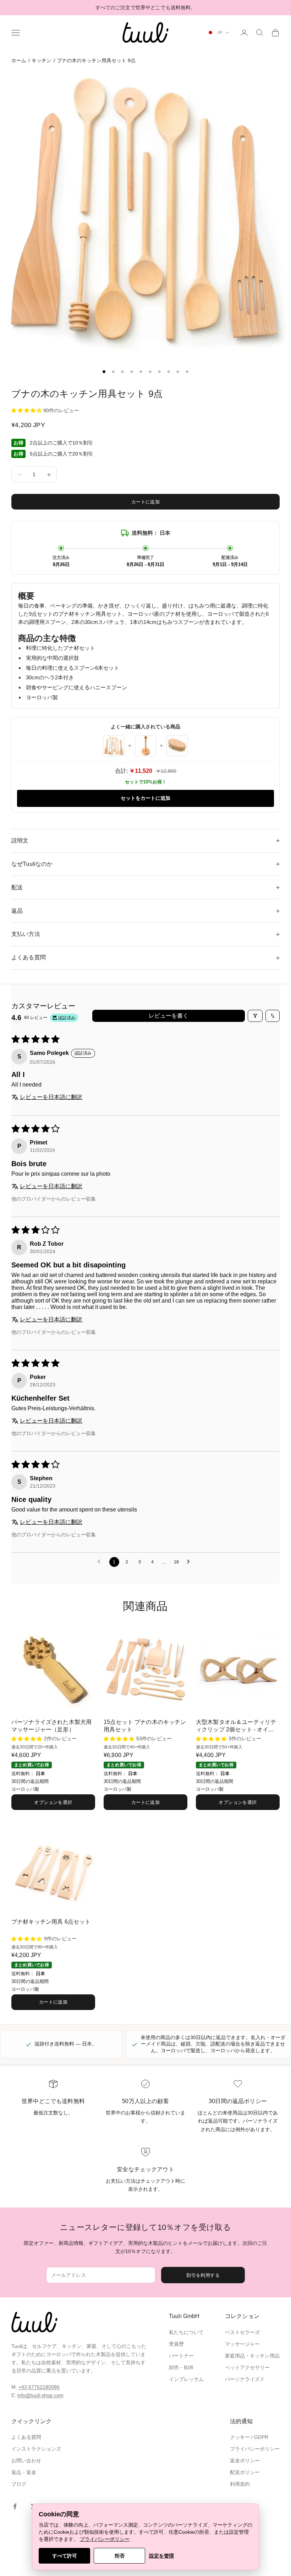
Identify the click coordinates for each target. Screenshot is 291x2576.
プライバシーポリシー (255, 2449)
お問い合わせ (26, 2461)
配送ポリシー (245, 2472)
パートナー (181, 2356)
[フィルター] (255, 1016)
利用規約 (240, 2484)
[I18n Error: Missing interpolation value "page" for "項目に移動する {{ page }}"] (104, 372)
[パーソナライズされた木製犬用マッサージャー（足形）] (53, 1669)
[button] (27, 410)
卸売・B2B (181, 2367)
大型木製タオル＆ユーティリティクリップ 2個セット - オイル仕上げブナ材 (236, 1726)
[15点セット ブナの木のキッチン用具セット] (145, 1669)
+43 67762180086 (39, 2387)
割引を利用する (203, 2275)
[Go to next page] (190, 1562)
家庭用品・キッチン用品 (252, 2356)
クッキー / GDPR (249, 2437)
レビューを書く (169, 1016)
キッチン (42, 60)
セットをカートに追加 (145, 798)
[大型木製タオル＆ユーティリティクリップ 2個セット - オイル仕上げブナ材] (238, 1669)
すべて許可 (65, 2556)
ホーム (19, 60)
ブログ (19, 2484)
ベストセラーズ (242, 2332)
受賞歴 (176, 2344)
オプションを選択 (53, 1802)
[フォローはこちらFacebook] (15, 2506)
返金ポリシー (245, 2461)
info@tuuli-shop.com (40, 2395)
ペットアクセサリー (247, 2367)
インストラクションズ (36, 2449)
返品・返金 (24, 2472)
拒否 (120, 2556)
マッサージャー (242, 2344)
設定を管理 (161, 2556)
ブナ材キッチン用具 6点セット (51, 1922)
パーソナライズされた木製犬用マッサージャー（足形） (51, 1726)
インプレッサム (186, 2379)
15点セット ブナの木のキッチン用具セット (145, 1726)
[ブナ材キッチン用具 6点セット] (53, 1869)
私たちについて (186, 2332)
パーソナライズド (245, 2379)
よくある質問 (26, 2437)
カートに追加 (145, 502)
